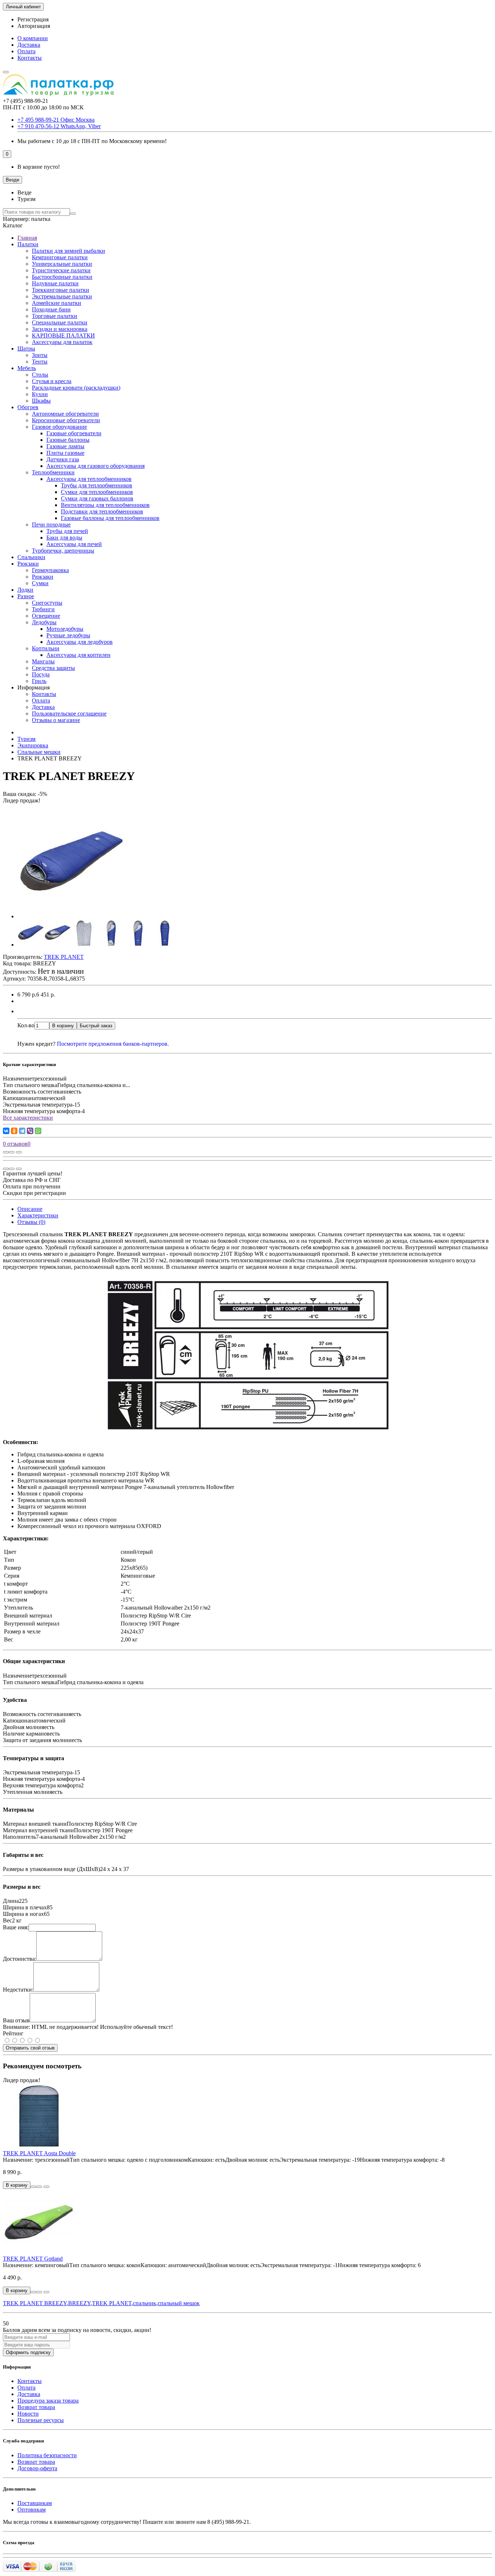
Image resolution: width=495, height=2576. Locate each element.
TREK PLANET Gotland (33, 2259)
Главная (27, 238)
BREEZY (79, 2303)
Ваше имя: (16, 1927)
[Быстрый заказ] (33, 2187)
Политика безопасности (47, 2455)
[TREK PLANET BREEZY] (72, 916)
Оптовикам (32, 2510)
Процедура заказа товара (48, 2401)
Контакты (30, 58)
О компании (33, 38)
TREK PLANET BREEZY (35, 2303)
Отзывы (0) (31, 1222)
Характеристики (38, 1215)
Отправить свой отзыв (30, 2048)
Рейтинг (13, 2033)
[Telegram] (22, 1131)
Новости (28, 2414)
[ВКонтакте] (6, 1131)
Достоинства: (20, 1959)
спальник (145, 2303)
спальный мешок (179, 2303)
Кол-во (26, 1025)
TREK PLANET (112, 2303)
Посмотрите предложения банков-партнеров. (113, 1044)
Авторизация (34, 26)
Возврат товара (36, 2407)
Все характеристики (28, 1118)
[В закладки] (12, 1152)
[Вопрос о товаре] (6, 1152)
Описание (30, 1209)
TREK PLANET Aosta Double (39, 2153)
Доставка (29, 45)
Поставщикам (35, 2503)
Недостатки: (18, 1990)
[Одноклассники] (14, 1131)
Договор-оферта (37, 2468)
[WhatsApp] (38, 1131)
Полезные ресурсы (41, 2420)
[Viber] (30, 1131)
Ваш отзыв (16, 2020)
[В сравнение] (19, 1152)
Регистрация (33, 19)
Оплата (26, 51)
